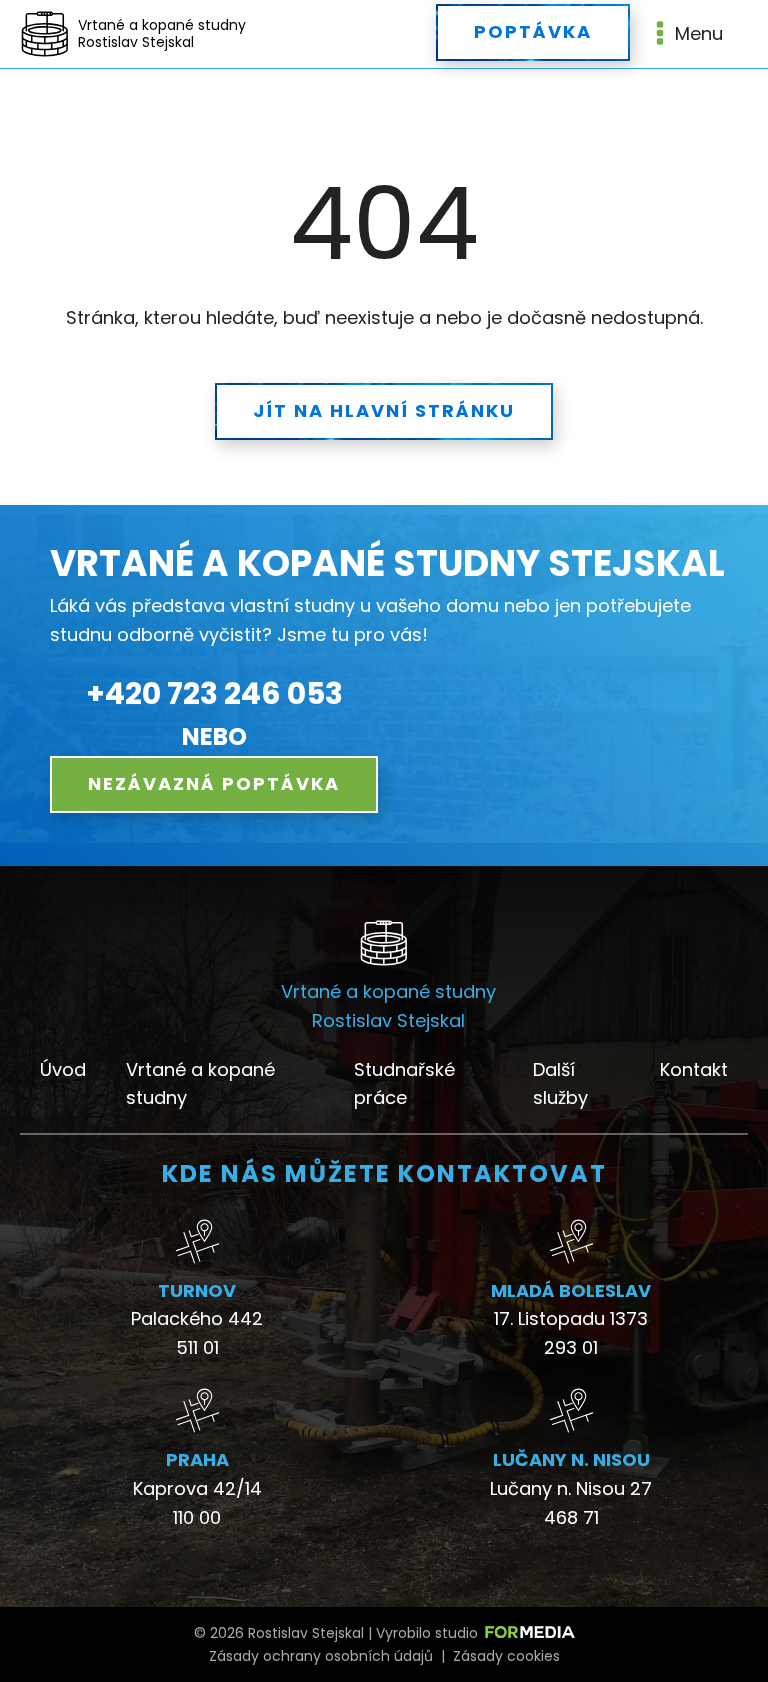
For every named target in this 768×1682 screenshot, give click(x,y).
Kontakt (694, 1069)
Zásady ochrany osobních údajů (321, 1656)
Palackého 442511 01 (197, 1333)
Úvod (63, 1069)
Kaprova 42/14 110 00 (197, 1503)
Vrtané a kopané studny (200, 1084)
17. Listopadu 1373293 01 (571, 1333)
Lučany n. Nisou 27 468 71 (571, 1503)
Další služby (560, 1084)
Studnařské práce (404, 1084)
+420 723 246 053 (214, 693)
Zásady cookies (506, 1656)
